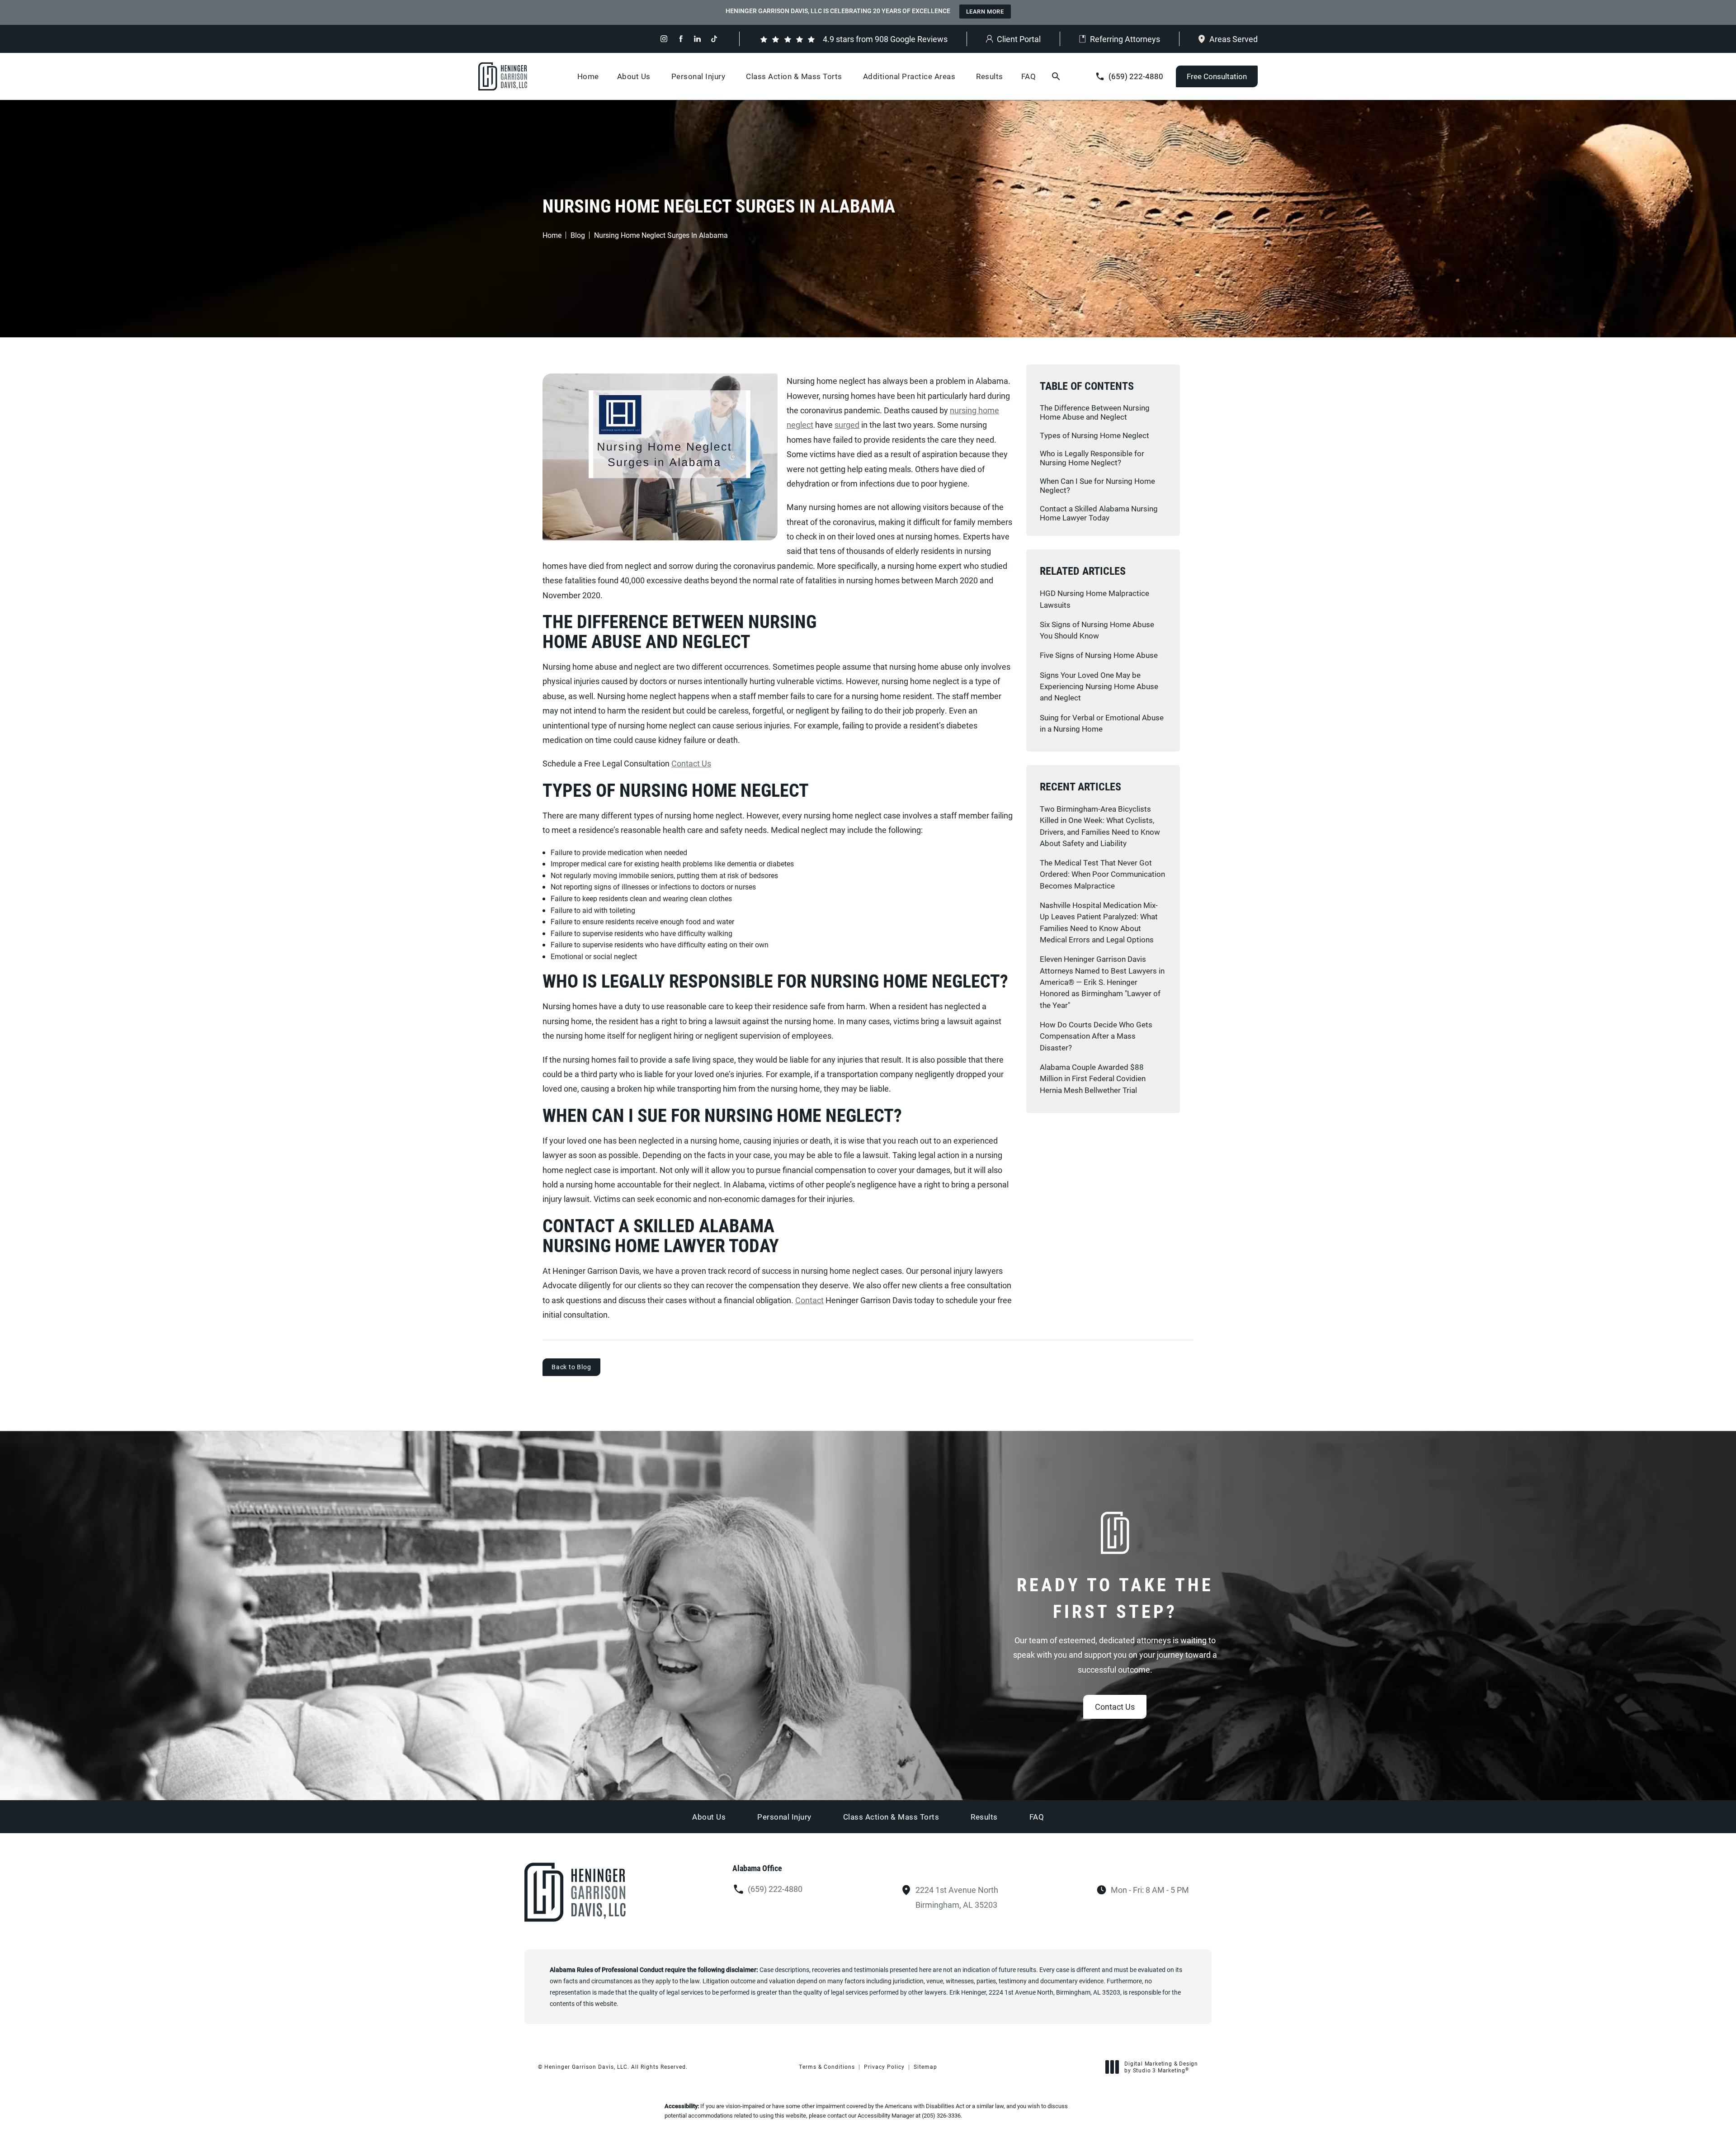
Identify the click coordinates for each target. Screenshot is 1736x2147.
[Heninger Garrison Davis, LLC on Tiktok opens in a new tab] (714, 39)
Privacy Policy (884, 2067)
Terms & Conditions (827, 2067)
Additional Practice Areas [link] (909, 76)
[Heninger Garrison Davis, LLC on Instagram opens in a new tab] (664, 39)
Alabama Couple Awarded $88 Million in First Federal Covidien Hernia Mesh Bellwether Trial (1093, 1078)
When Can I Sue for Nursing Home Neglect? (1097, 485)
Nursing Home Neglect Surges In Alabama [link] (661, 235)
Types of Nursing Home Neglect (1094, 435)
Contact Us (691, 763)
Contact (809, 1300)
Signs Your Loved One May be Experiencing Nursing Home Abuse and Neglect (1099, 686)
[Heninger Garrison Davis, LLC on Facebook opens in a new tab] (681, 39)
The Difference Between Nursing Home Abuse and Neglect (1095, 412)
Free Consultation (1217, 76)
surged (847, 425)
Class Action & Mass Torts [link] (794, 76)
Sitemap (925, 2067)
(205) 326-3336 (941, 2115)
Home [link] (588, 76)
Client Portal (1019, 39)
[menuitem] (664, 39)
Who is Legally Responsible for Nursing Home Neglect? (1092, 458)
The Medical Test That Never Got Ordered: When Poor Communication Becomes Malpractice (1102, 874)
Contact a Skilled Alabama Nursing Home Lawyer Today (1099, 513)
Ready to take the (1115, 1598)
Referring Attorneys (1125, 39)
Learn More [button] (985, 11)
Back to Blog (571, 1367)
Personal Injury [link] (698, 76)
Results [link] (990, 76)
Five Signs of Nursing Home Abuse (1099, 655)
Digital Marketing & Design (1161, 2067)
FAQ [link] (1029, 76)
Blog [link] (578, 235)
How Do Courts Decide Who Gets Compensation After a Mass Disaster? (1096, 1036)
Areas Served (1234, 39)
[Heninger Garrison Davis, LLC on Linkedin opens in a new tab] (697, 39)
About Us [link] (634, 76)
